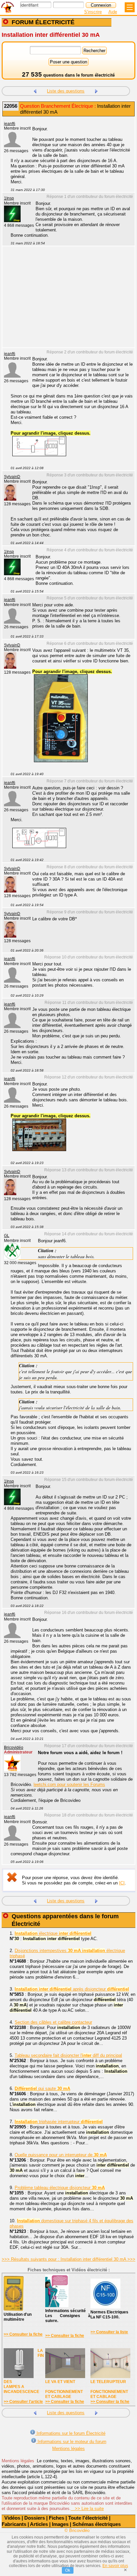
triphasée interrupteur (59, 2122)
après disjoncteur (72, 1989)
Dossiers (35, 2518)
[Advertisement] (65, 301)
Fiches (57, 2518)
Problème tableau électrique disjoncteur (60, 2188)
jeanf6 (10, 124)
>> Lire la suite (87, 2509)
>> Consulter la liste (109, 2332)
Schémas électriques (97, 2524)
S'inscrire (93, 12)
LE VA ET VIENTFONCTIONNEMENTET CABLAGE (64, 2389)
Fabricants (14, 2524)
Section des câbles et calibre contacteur (53, 2022)
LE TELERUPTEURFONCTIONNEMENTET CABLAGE (109, 2389)
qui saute (42, 2088)
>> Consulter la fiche (23, 2334)
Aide (113, 12)
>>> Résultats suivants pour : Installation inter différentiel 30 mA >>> (68, 2259)
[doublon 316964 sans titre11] (39, 847)
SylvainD (12, 477)
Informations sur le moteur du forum (71, 2442)
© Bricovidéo (77, 2530)
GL (7, 1236)
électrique (53, 1933)
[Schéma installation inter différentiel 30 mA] (39, 455)
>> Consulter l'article (23, 2402)
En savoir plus (115, 2566)
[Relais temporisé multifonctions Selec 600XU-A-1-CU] (35, 90)
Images (60, 2524)
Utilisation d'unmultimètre (18, 2317)
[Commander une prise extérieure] (96, 90)
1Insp (9, 198)
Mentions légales (68, 2449)
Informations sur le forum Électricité (70, 2433)
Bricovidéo (14, 1748)
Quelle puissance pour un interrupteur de (61, 2155)
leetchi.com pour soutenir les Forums (69, 1784)
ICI (122, 1883)
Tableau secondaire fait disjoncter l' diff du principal (68, 2055)
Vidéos (12, 2518)
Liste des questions (66, 91)
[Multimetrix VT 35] (61, 761)
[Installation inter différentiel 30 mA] (39, 1150)
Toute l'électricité (88, 2518)
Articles (39, 2524)
